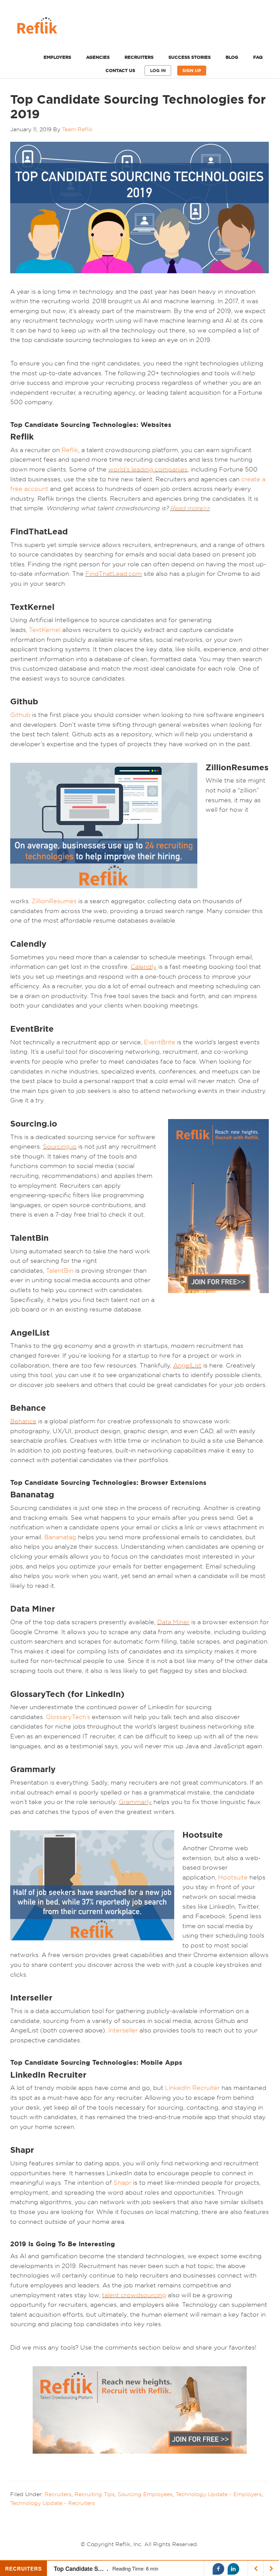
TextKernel (45, 630)
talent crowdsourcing (134, 2295)
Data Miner (173, 1622)
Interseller (123, 2030)
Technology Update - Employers (219, 2494)
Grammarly (135, 1802)
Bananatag (60, 1537)
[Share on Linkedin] (233, 2569)
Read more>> (190, 508)
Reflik (139, 27)
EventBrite (160, 1042)
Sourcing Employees (145, 2494)
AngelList (187, 1365)
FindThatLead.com (114, 574)
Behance (23, 1421)
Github (20, 715)
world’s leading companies (148, 469)
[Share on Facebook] (218, 2569)
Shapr (122, 2183)
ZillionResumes (54, 901)
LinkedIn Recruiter (192, 2088)
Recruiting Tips (95, 2494)
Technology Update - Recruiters (53, 2503)
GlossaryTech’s (68, 1717)
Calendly (144, 967)
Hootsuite (233, 1877)
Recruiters (58, 2494)
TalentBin (60, 1270)
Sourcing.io (60, 1146)
